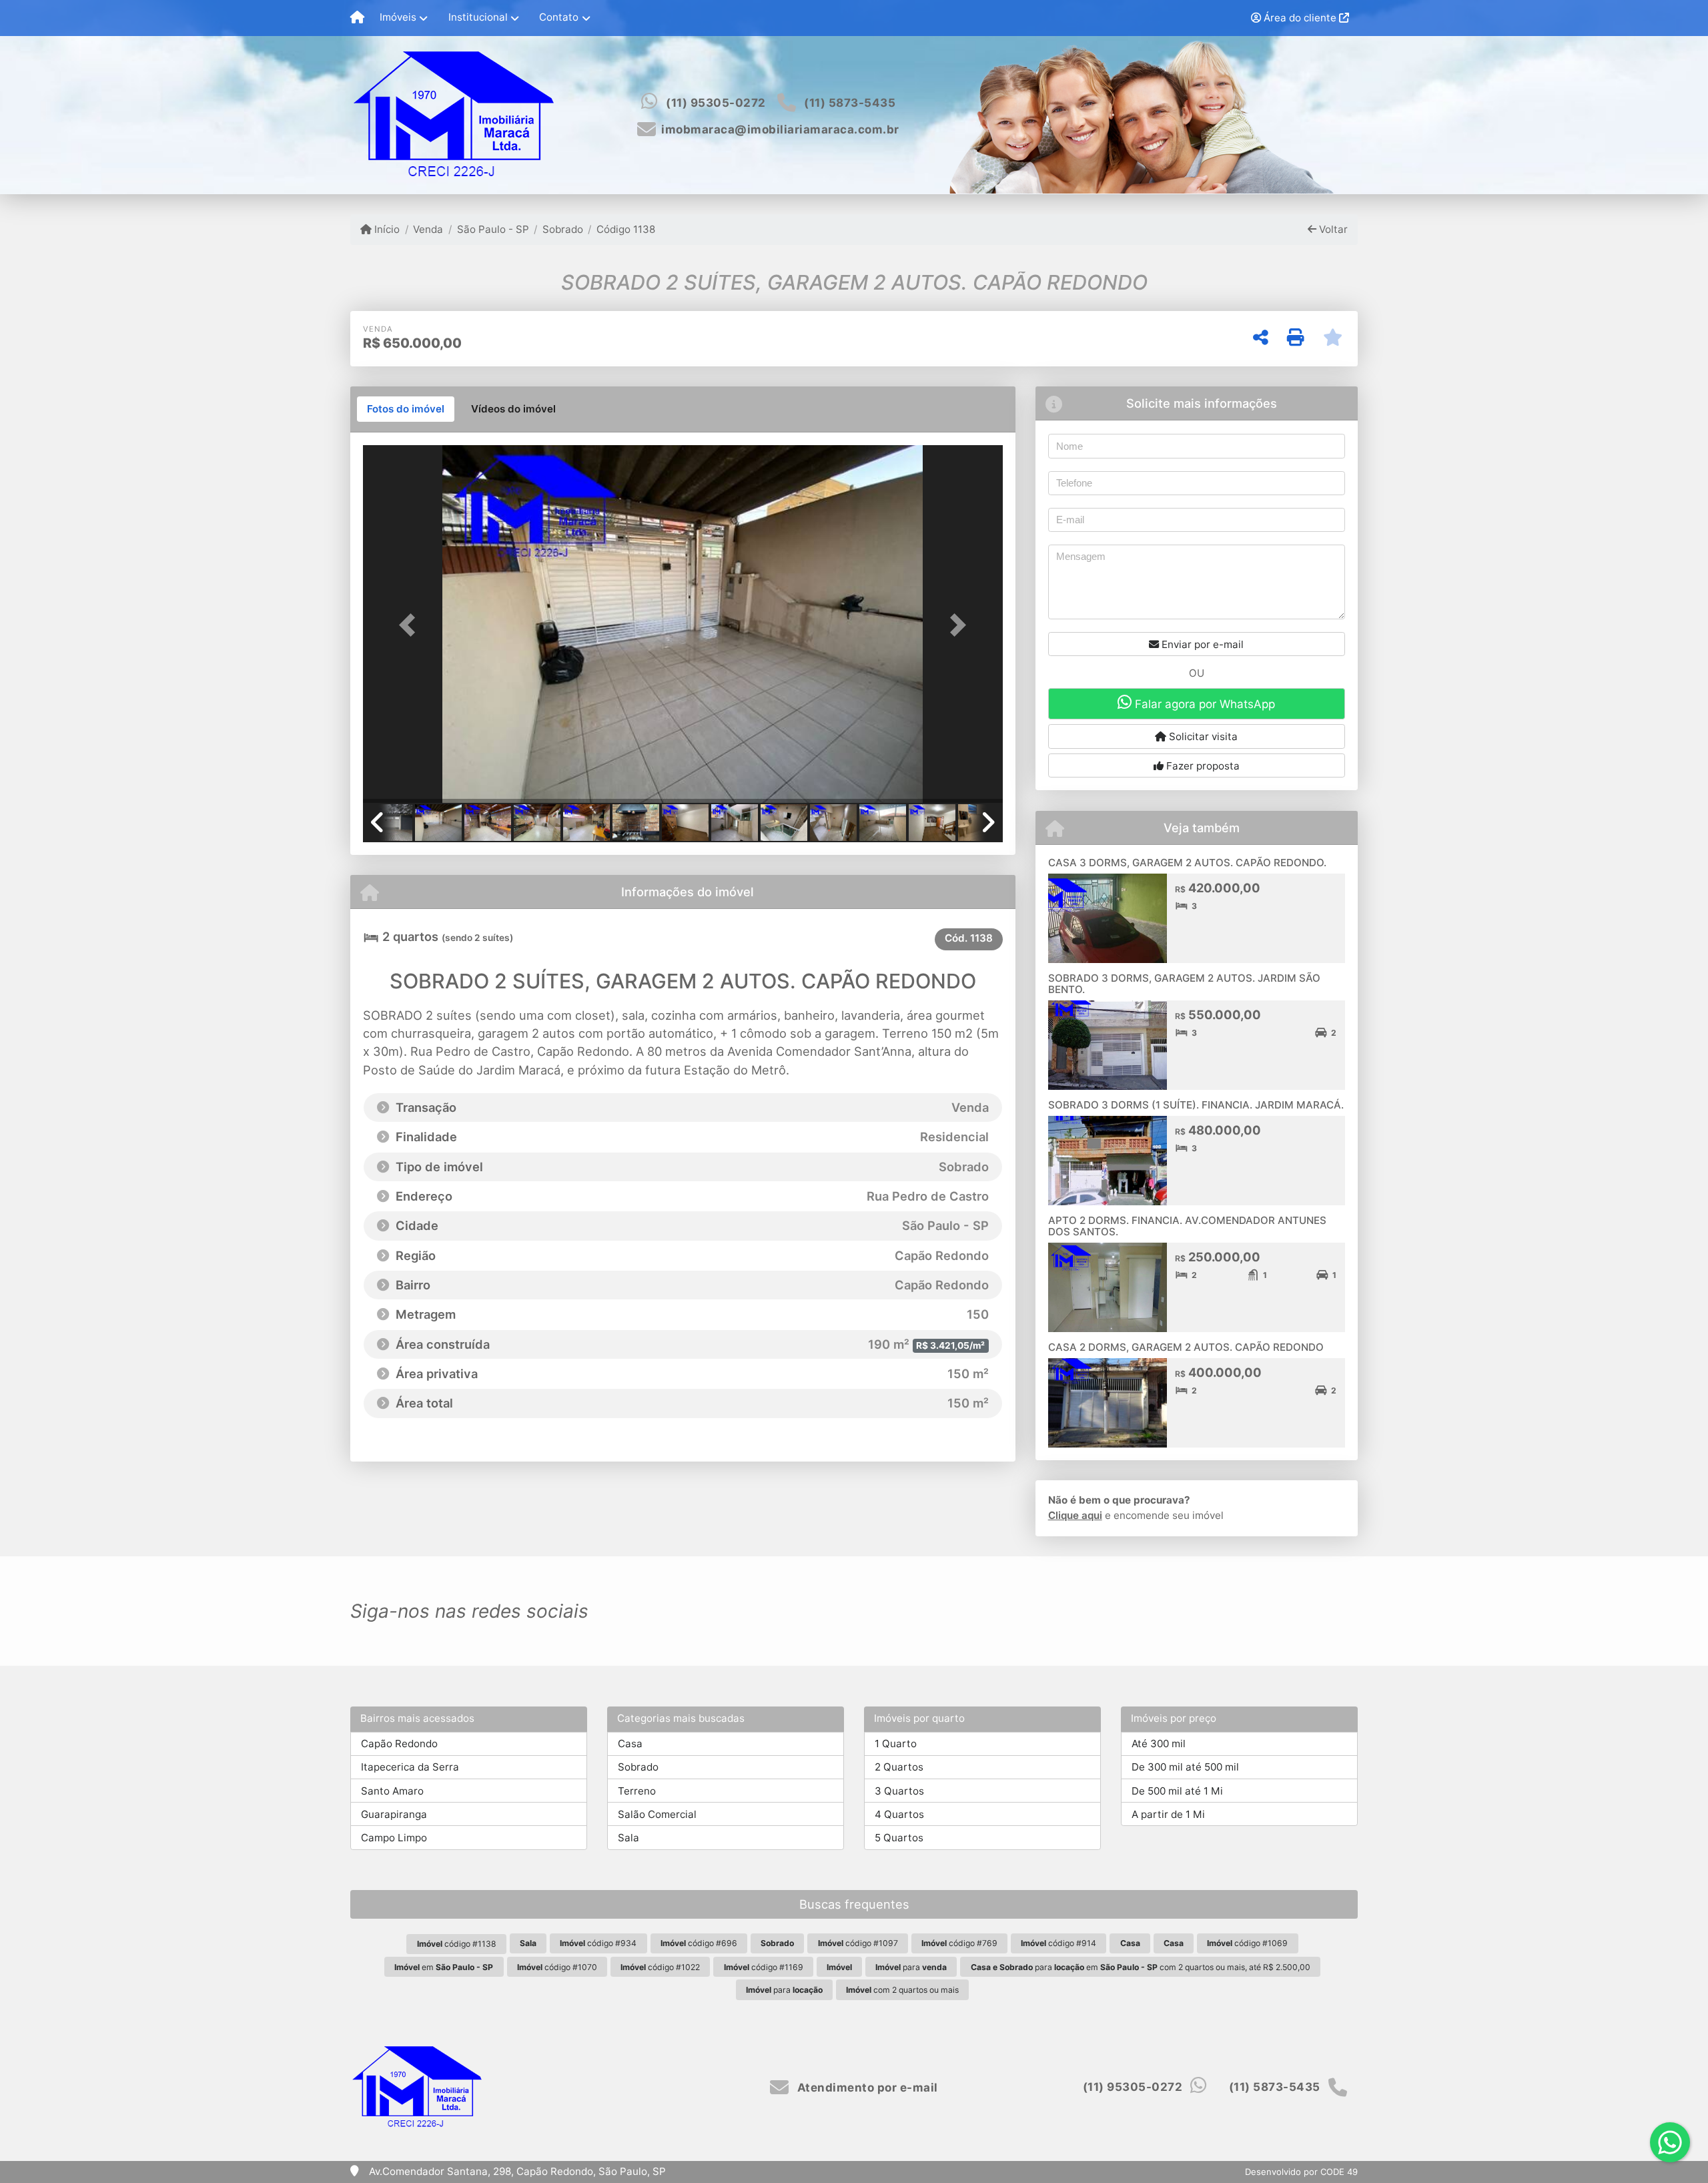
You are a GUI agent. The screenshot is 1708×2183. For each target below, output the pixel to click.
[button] (411, 625)
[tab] (406, 409)
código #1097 (858, 1943)
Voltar (1332, 229)
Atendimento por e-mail (866, 2088)
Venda (428, 229)
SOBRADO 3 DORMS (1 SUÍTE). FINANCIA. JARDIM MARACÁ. (1196, 1105)
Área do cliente (1300, 18)
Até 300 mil (1159, 1744)
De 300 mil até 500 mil (1185, 1767)
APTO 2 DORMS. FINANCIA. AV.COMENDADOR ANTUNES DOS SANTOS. (1187, 1226)
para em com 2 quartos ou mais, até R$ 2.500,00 (1141, 1967)
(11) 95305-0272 (716, 103)
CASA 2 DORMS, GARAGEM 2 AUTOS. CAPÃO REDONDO (1186, 1347)
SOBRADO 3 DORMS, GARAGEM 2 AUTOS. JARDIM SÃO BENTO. (1184, 984)
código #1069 (1247, 1943)
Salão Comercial (657, 1814)
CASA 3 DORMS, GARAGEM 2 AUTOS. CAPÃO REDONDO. (1187, 863)
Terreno (637, 1791)
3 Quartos (899, 1791)
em (444, 1967)
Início (386, 229)
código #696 (699, 1943)
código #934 (598, 1943)
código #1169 (764, 1967)
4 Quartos (899, 1814)
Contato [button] (559, 17)
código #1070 (557, 1967)
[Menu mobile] (357, 18)
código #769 (959, 1943)
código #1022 (660, 1967)
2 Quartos (899, 1767)
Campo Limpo (394, 1838)
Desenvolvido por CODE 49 (1301, 2172)
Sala (628, 1838)
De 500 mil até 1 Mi (1177, 1791)
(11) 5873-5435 (850, 103)
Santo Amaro (392, 1791)
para (911, 1967)
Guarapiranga (394, 1814)
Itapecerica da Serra (410, 1767)
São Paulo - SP (493, 229)
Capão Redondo (399, 1744)
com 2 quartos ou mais (902, 1990)
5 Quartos (899, 1838)
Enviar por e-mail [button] (1201, 644)
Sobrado (563, 229)
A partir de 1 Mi (1168, 1814)
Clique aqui (1075, 1515)
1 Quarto (896, 1744)
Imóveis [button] (398, 17)
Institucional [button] (478, 17)
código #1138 (457, 1944)
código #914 (1058, 1943)
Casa (630, 1744)
